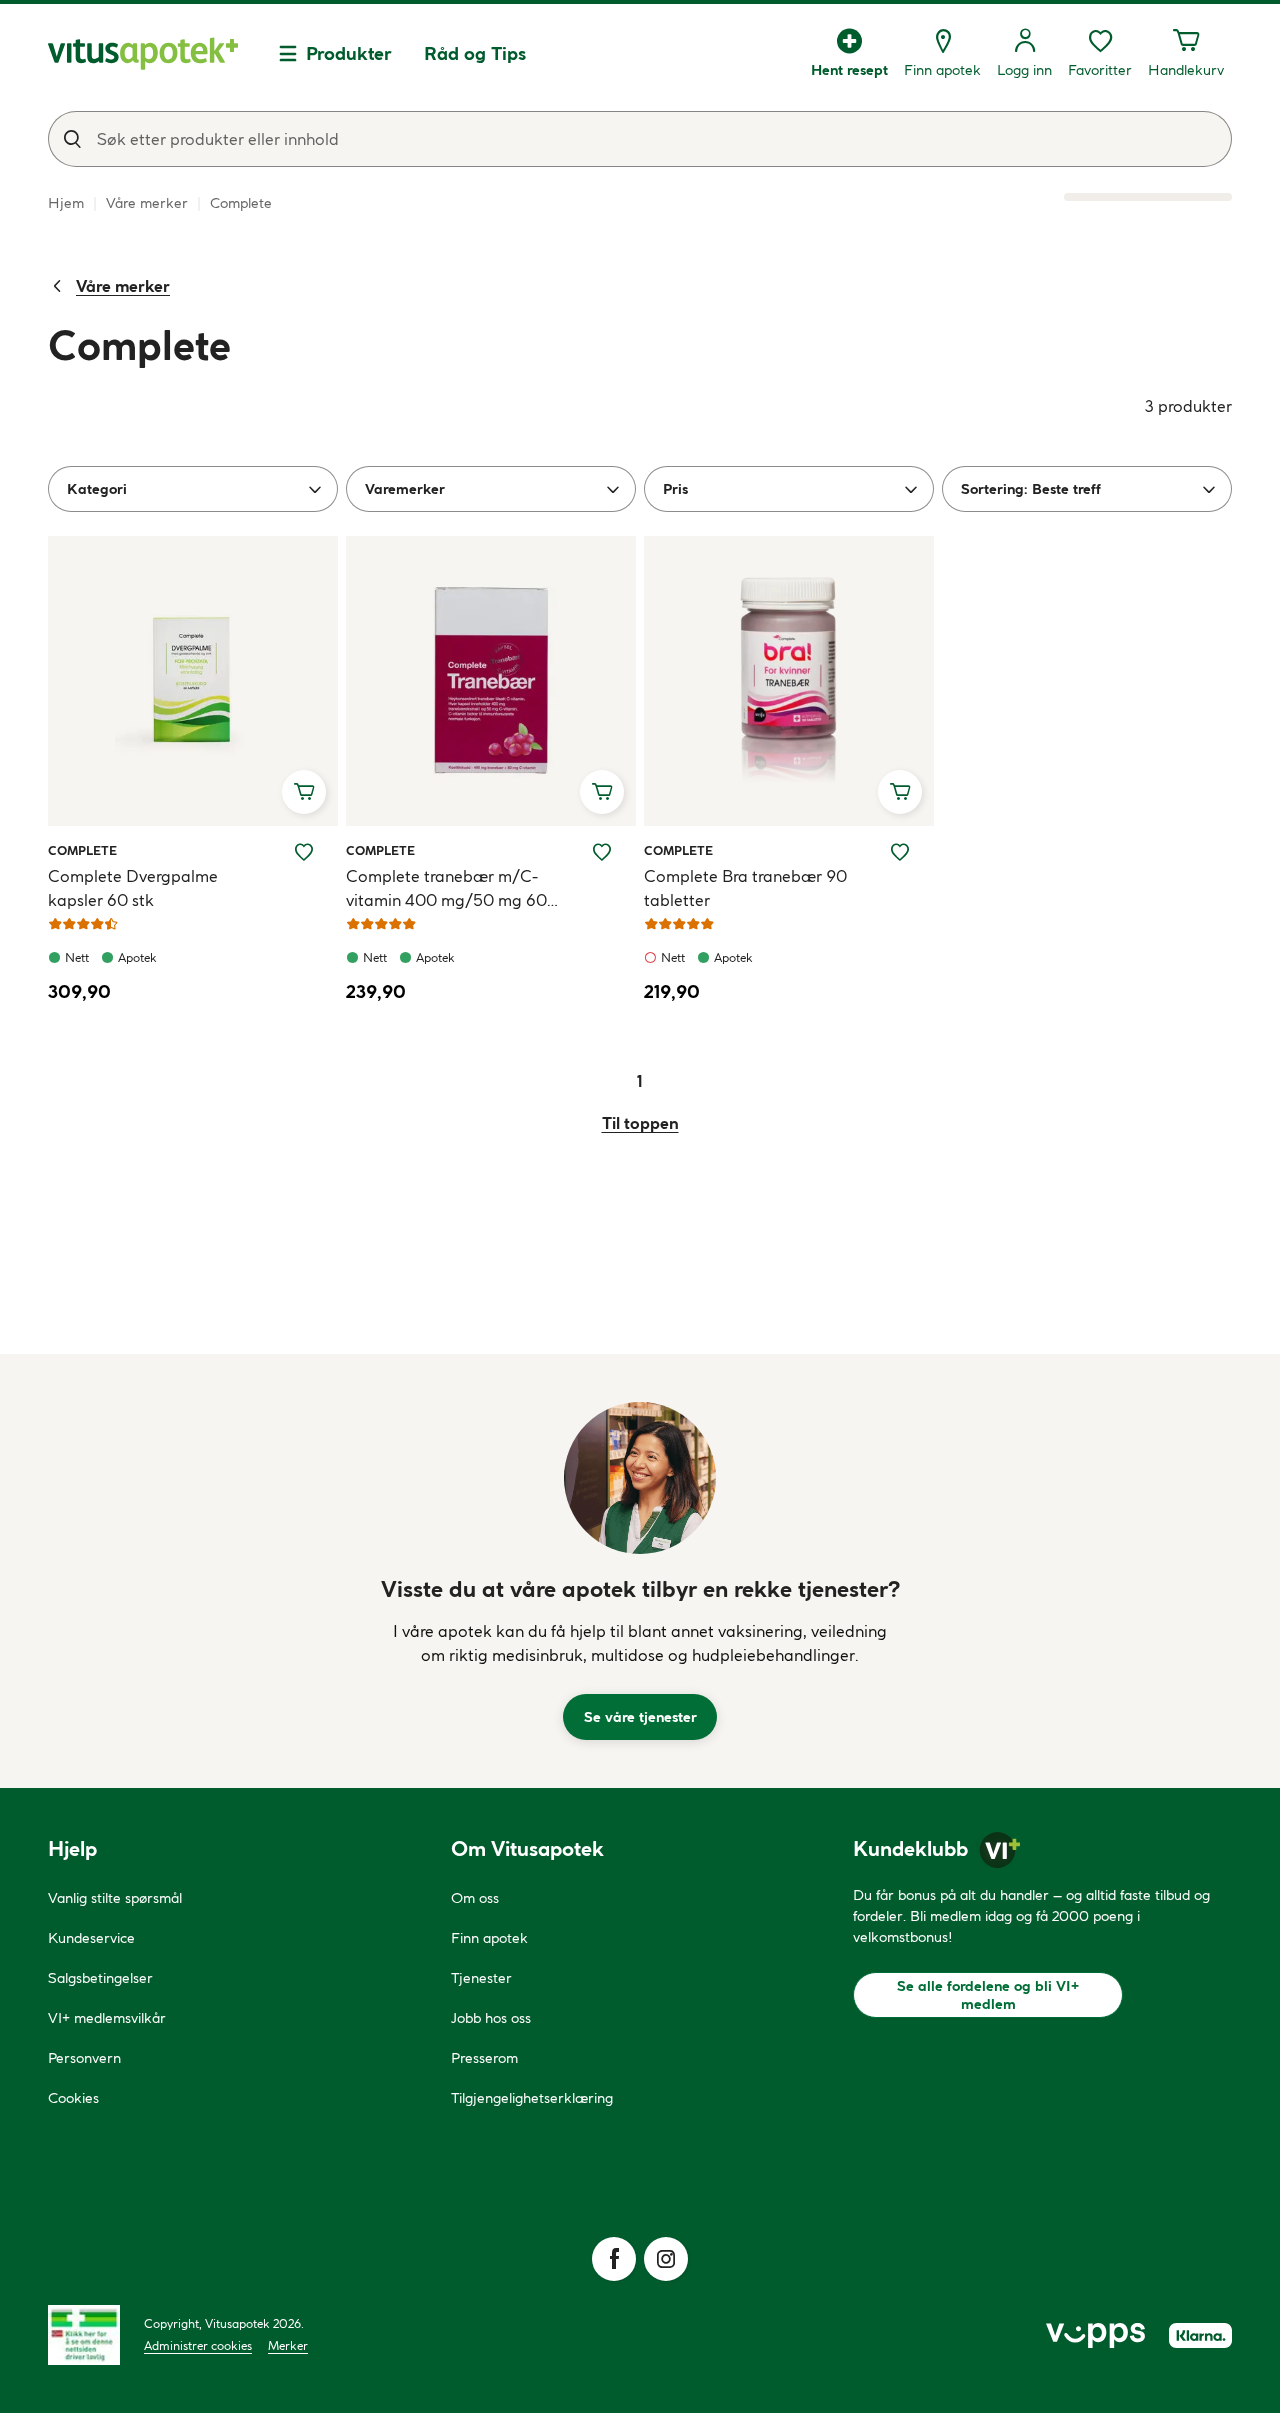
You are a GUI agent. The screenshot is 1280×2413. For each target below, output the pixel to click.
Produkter (349, 53)
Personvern (84, 2058)
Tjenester (481, 1978)
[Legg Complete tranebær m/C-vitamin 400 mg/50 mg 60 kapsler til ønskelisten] (602, 852)
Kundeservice (91, 1938)
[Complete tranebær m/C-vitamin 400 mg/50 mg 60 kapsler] (491, 681)
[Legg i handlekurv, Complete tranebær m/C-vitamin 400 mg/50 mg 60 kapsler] (602, 792)
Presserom (484, 2058)
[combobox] (640, 139)
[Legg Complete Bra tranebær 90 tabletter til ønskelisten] (900, 852)
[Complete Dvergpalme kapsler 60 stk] (193, 681)
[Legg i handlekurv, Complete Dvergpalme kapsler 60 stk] (304, 792)
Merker (288, 2345)
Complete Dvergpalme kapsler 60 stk (133, 888)
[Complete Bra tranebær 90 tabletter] (789, 681)
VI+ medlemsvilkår (107, 2018)
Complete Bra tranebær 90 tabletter (745, 888)
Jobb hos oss (491, 2018)
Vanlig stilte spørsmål (115, 1898)
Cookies (73, 2098)
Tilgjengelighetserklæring (532, 2098)
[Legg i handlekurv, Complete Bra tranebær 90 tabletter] (900, 792)
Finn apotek (489, 1938)
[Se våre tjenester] (640, 1478)
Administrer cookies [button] (198, 2345)
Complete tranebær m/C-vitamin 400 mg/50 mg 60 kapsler (446, 889)
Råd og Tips (475, 53)
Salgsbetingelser (100, 1978)
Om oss (475, 1898)
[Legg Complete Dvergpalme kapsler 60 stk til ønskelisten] (304, 852)
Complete (82, 850)
